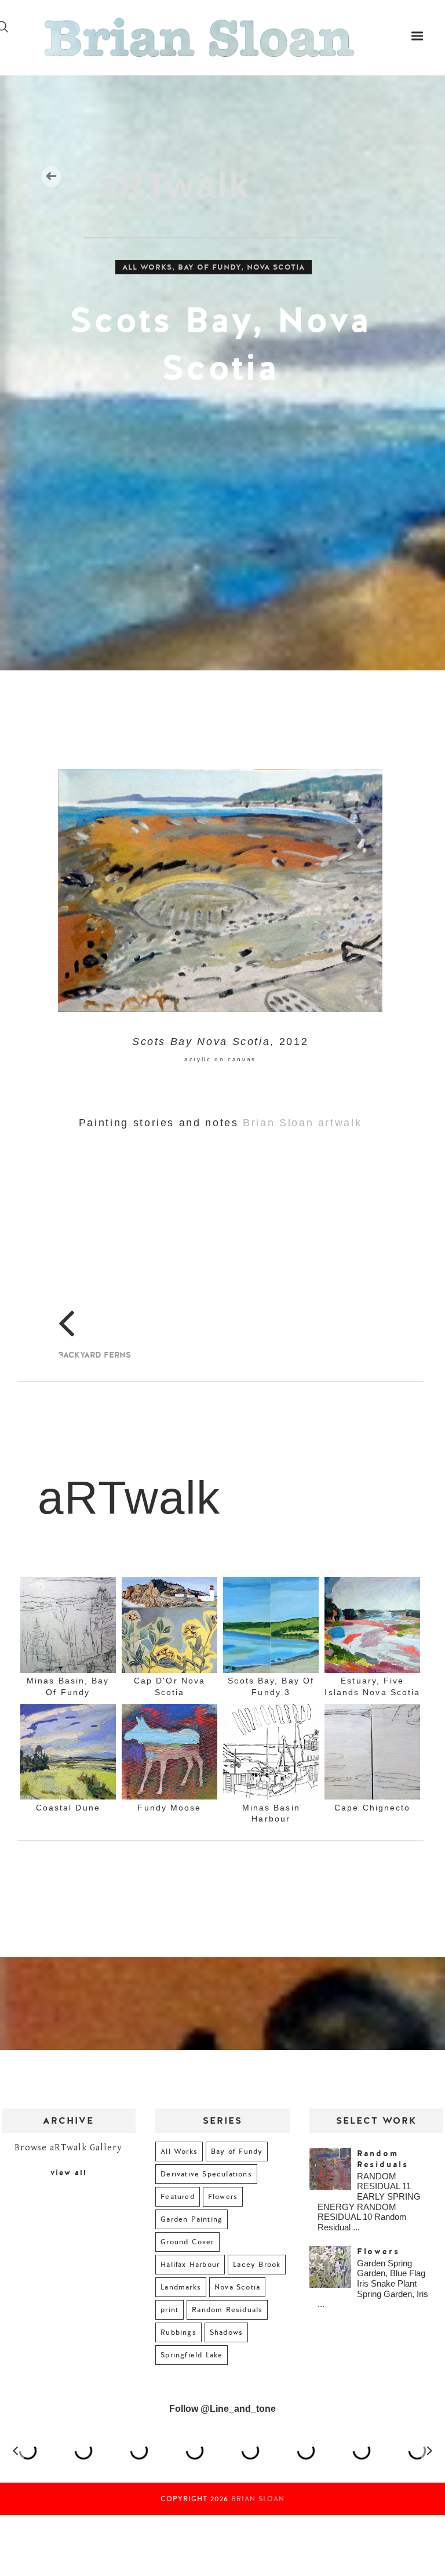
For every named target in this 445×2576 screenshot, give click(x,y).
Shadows (226, 2332)
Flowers (223, 2197)
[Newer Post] (56, 1347)
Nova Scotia (276, 267)
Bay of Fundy (209, 267)
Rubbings (178, 2332)
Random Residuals (227, 2310)
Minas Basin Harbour (271, 1813)
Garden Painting (192, 2219)
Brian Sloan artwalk (302, 1123)
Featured (178, 2197)
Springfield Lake (192, 2355)
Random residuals (383, 2159)
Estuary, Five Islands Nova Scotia (372, 1687)
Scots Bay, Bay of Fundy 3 (271, 1687)
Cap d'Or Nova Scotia (169, 1687)
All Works (147, 267)
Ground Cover (187, 2242)
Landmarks (181, 2287)
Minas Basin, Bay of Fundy (68, 1687)
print (169, 2310)
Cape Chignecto (372, 1808)
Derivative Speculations (206, 2174)
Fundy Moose (169, 1808)
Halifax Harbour (190, 2265)
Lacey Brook (257, 2265)
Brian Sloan (258, 2499)
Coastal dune (68, 1808)
